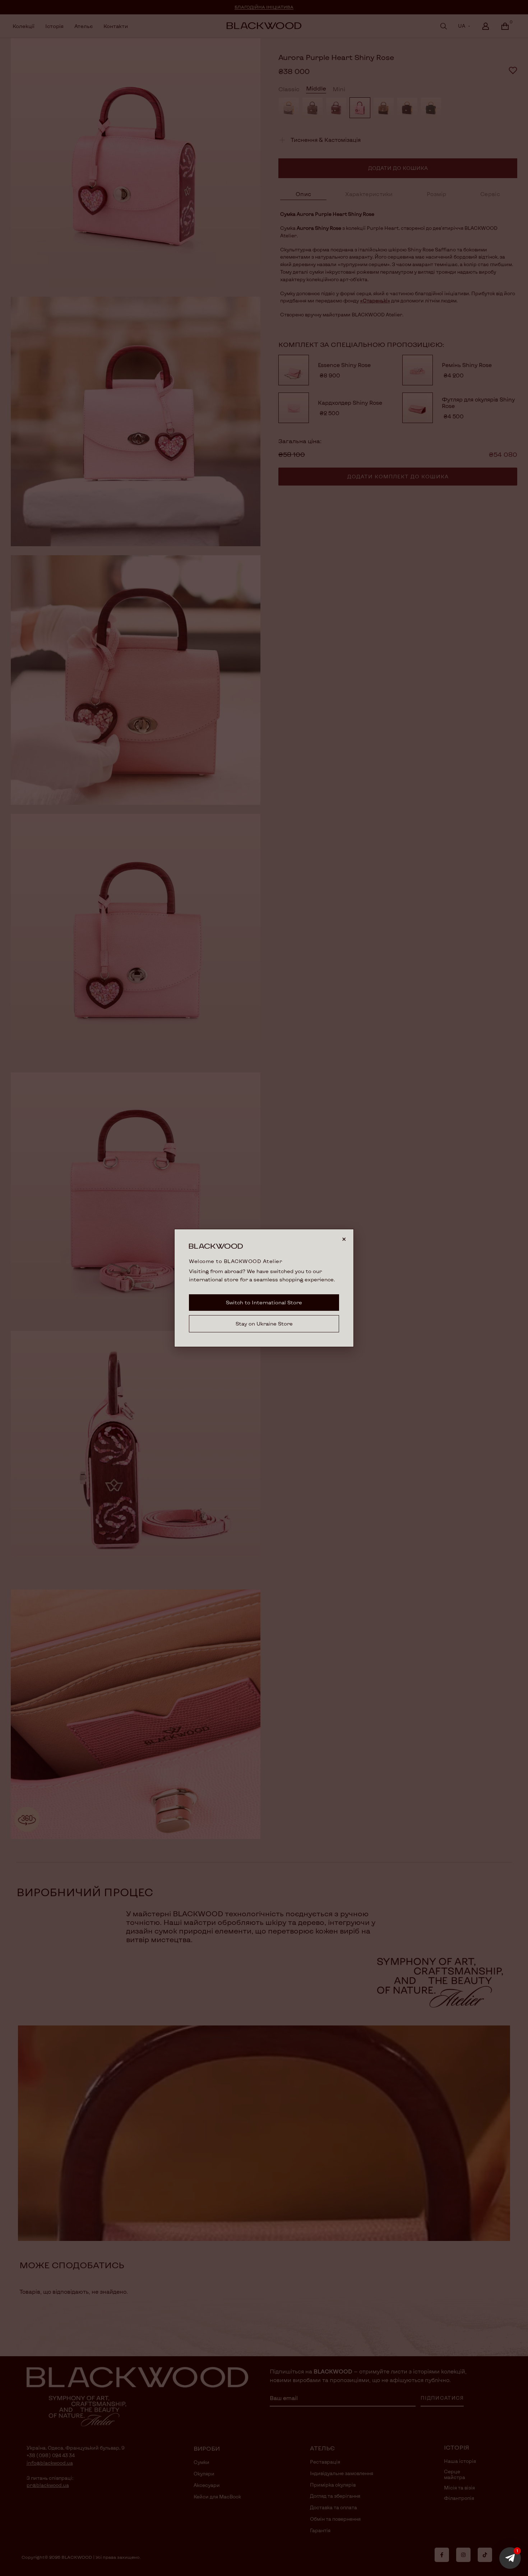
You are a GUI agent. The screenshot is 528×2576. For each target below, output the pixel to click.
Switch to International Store (264, 1302)
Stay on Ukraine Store (264, 1324)
